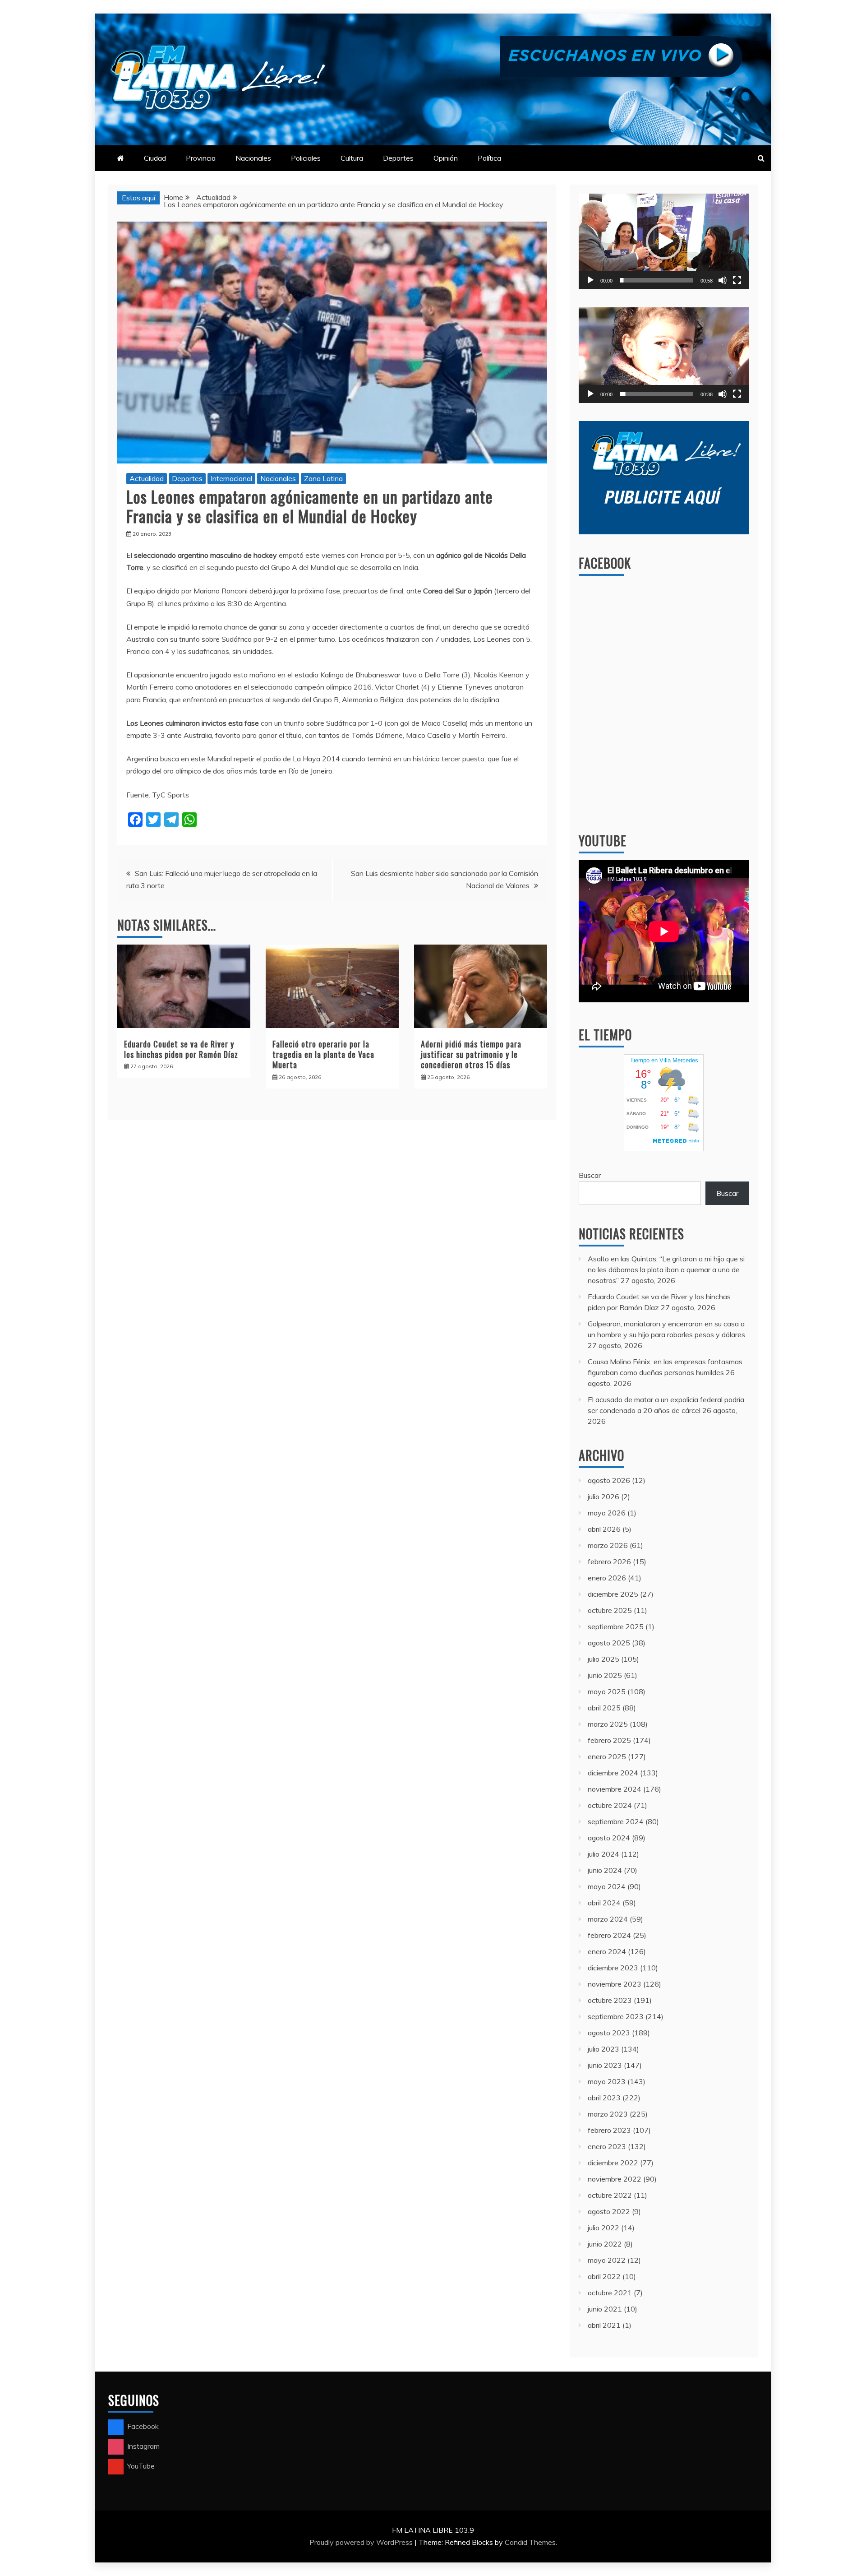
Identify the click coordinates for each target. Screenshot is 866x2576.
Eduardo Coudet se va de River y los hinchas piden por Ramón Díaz (181, 1049)
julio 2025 (603, 1659)
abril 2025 (604, 1708)
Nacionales (253, 158)
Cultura (352, 158)
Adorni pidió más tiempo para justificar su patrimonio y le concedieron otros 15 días (471, 1054)
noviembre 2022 (615, 2179)
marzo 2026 (608, 1545)
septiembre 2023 (616, 2016)
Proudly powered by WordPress (362, 2542)
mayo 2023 (607, 2081)
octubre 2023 (610, 2000)
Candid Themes (530, 2542)
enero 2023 (607, 2146)
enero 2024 (607, 1951)
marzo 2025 (608, 1724)
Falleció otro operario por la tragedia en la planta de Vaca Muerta (323, 1054)
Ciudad (155, 158)
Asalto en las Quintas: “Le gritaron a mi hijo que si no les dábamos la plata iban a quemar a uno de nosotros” (666, 1269)
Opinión (446, 158)
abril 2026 (604, 1529)
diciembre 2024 (613, 1773)
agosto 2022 (609, 2211)
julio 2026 (603, 1496)
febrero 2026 (609, 1561)
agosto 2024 (609, 1838)
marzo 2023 (608, 2114)
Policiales (306, 158)
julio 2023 (603, 2049)
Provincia (201, 158)
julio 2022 (603, 2228)
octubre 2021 (610, 2293)
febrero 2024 (609, 1935)
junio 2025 (605, 1675)
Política (489, 158)
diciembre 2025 (613, 1594)
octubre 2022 (610, 2195)
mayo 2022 (607, 2260)
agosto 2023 (609, 2033)
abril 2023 (604, 2098)
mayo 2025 (607, 1691)
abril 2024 (604, 1903)
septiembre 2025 (616, 1626)
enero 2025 (607, 1756)
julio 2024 (603, 1854)
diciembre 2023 (613, 1968)
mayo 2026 (607, 1513)
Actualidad (147, 478)
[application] (664, 241)
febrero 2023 (609, 2130)
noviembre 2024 (615, 1789)
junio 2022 (605, 2244)
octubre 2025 (610, 1610)
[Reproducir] (590, 280)
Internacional (231, 478)
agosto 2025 (609, 1643)
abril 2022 (604, 2276)
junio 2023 (605, 2065)
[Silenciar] (723, 280)
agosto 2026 (609, 1480)
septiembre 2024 (616, 1821)
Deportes (398, 158)
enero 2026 (607, 1578)
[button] (664, 241)
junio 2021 (605, 2309)
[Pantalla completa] (737, 280)
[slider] (656, 280)
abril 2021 (604, 2325)
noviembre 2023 (615, 1984)
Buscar (590, 1175)
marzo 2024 (608, 1919)
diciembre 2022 (613, 2163)
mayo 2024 (607, 1886)
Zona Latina (323, 478)
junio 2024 (605, 1870)
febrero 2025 (609, 1740)
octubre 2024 (610, 1805)
